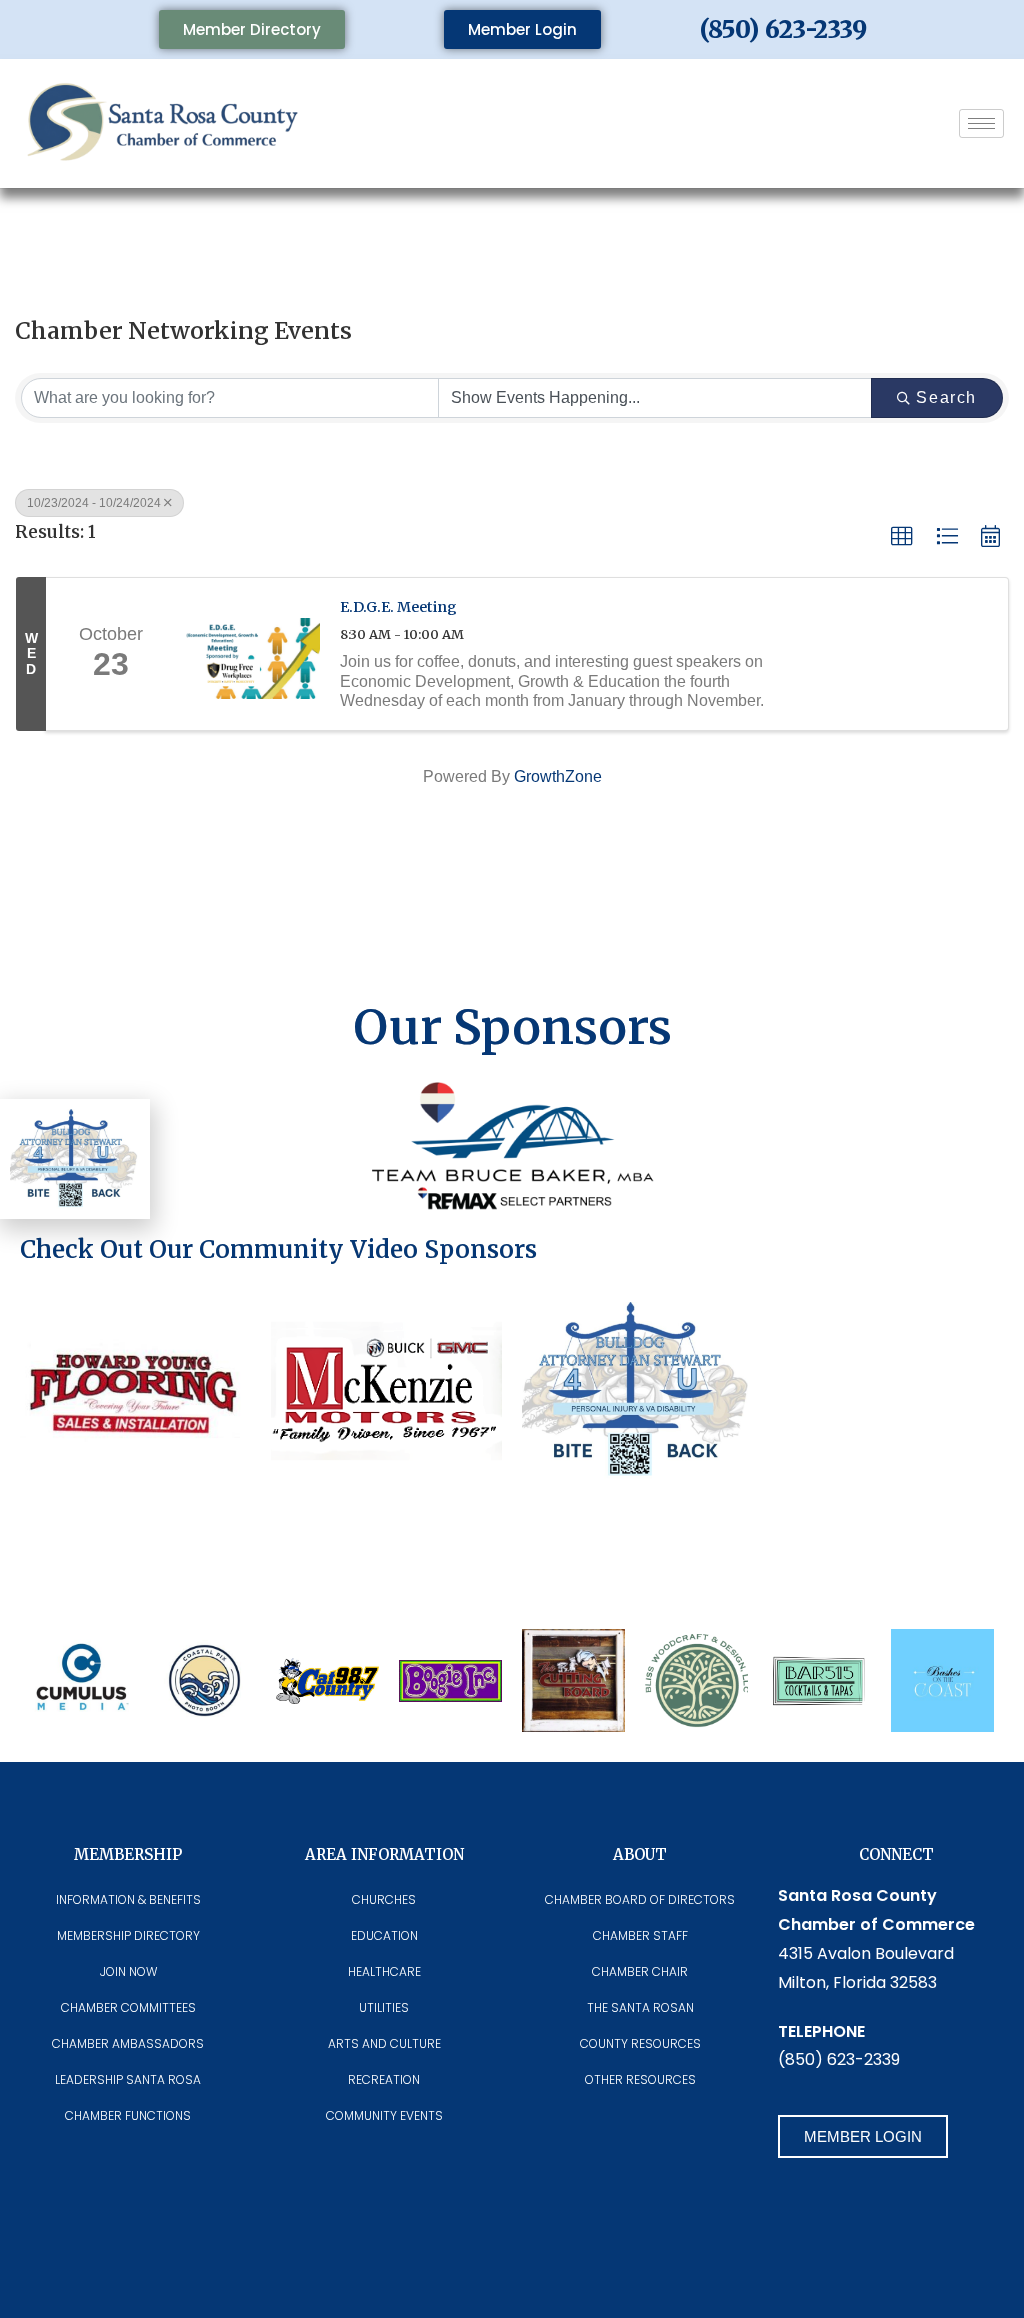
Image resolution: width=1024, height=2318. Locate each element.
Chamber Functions (128, 2115)
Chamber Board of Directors (640, 1899)
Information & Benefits (128, 1899)
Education (384, 1935)
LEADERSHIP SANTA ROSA (128, 2079)
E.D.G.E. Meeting (398, 607)
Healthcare (384, 1971)
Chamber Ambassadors (128, 2043)
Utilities (384, 2007)
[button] (902, 537)
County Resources (640, 2043)
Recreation (384, 2079)
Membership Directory (128, 1935)
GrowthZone (558, 776)
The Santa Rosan (640, 2007)
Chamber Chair (640, 1971)
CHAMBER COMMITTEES (128, 2007)
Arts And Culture (384, 2043)
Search (946, 397)
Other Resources (640, 2079)
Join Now (128, 1971)
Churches (384, 1899)
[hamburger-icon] (981, 123)
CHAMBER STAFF (640, 1935)
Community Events (384, 2115)
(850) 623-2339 (783, 29)
